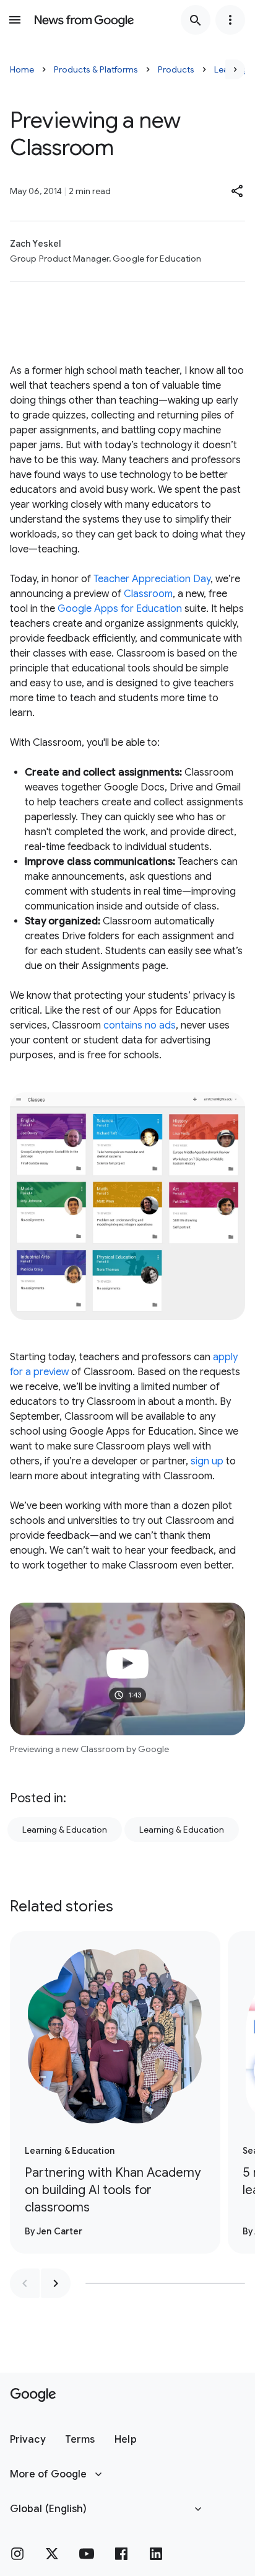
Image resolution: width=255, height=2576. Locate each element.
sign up (207, 1461)
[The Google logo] (33, 2395)
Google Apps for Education (120, 609)
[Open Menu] (15, 20)
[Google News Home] (84, 20)
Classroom (148, 594)
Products (176, 69)
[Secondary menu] (230, 20)
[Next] (235, 69)
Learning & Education (65, 1830)
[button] (238, 191)
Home (22, 69)
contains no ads (140, 1025)
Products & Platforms (96, 69)
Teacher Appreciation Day (152, 579)
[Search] (196, 20)
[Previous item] (25, 2283)
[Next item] (56, 2283)
